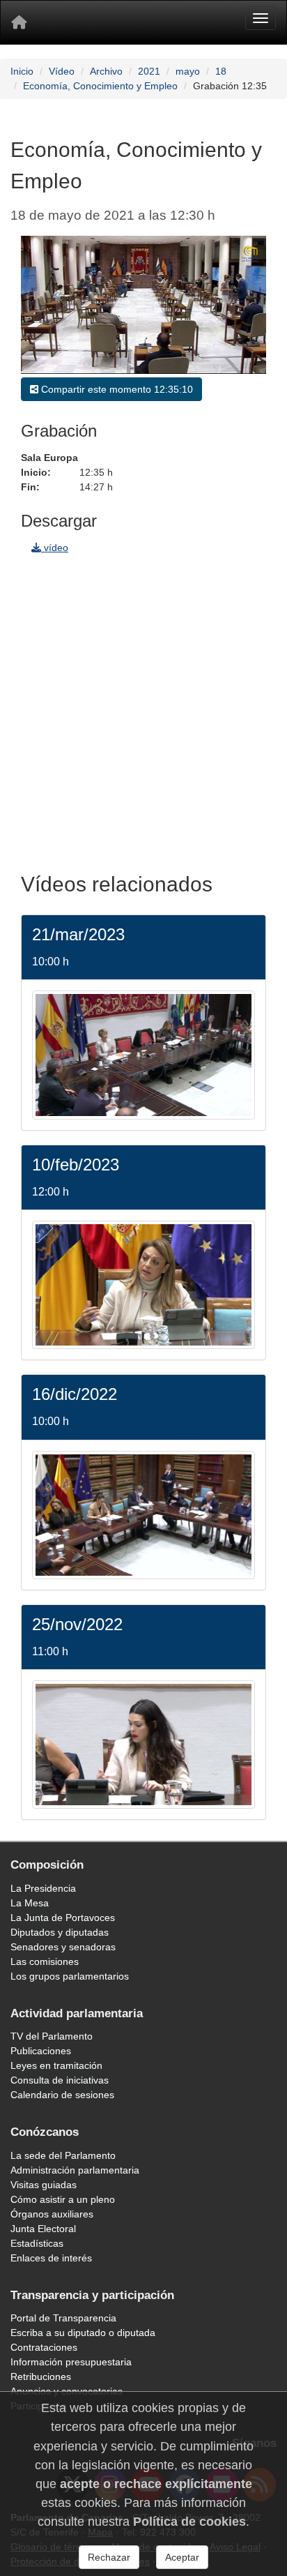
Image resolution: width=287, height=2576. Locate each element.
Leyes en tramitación (56, 2065)
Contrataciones (44, 2347)
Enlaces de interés (51, 2258)
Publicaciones (41, 2051)
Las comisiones (45, 1961)
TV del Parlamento (52, 2036)
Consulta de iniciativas (60, 2080)
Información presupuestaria (71, 2362)
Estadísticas (37, 2243)
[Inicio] (19, 22)
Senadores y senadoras (63, 1947)
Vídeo (62, 71)
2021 (149, 71)
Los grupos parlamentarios (70, 1976)
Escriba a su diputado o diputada (83, 2333)
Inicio (22, 71)
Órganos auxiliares (52, 2214)
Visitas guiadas (44, 2185)
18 (221, 71)
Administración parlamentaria (75, 2170)
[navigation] (143, 709)
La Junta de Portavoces (63, 1918)
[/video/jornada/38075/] (143, 1514)
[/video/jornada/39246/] (143, 1054)
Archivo (106, 71)
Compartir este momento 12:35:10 (116, 389)
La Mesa (30, 1903)
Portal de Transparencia (63, 2318)
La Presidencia (43, 1888)
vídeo (55, 548)
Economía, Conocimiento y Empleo (100, 86)
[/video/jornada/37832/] (143, 1744)
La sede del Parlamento (63, 2155)
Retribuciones (41, 2377)
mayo (188, 71)
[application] (143, 305)
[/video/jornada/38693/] (143, 1284)
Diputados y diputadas (60, 1932)
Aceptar (182, 2557)
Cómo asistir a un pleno (63, 2199)
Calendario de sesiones (62, 2095)
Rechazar (109, 2557)
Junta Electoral (43, 2229)
